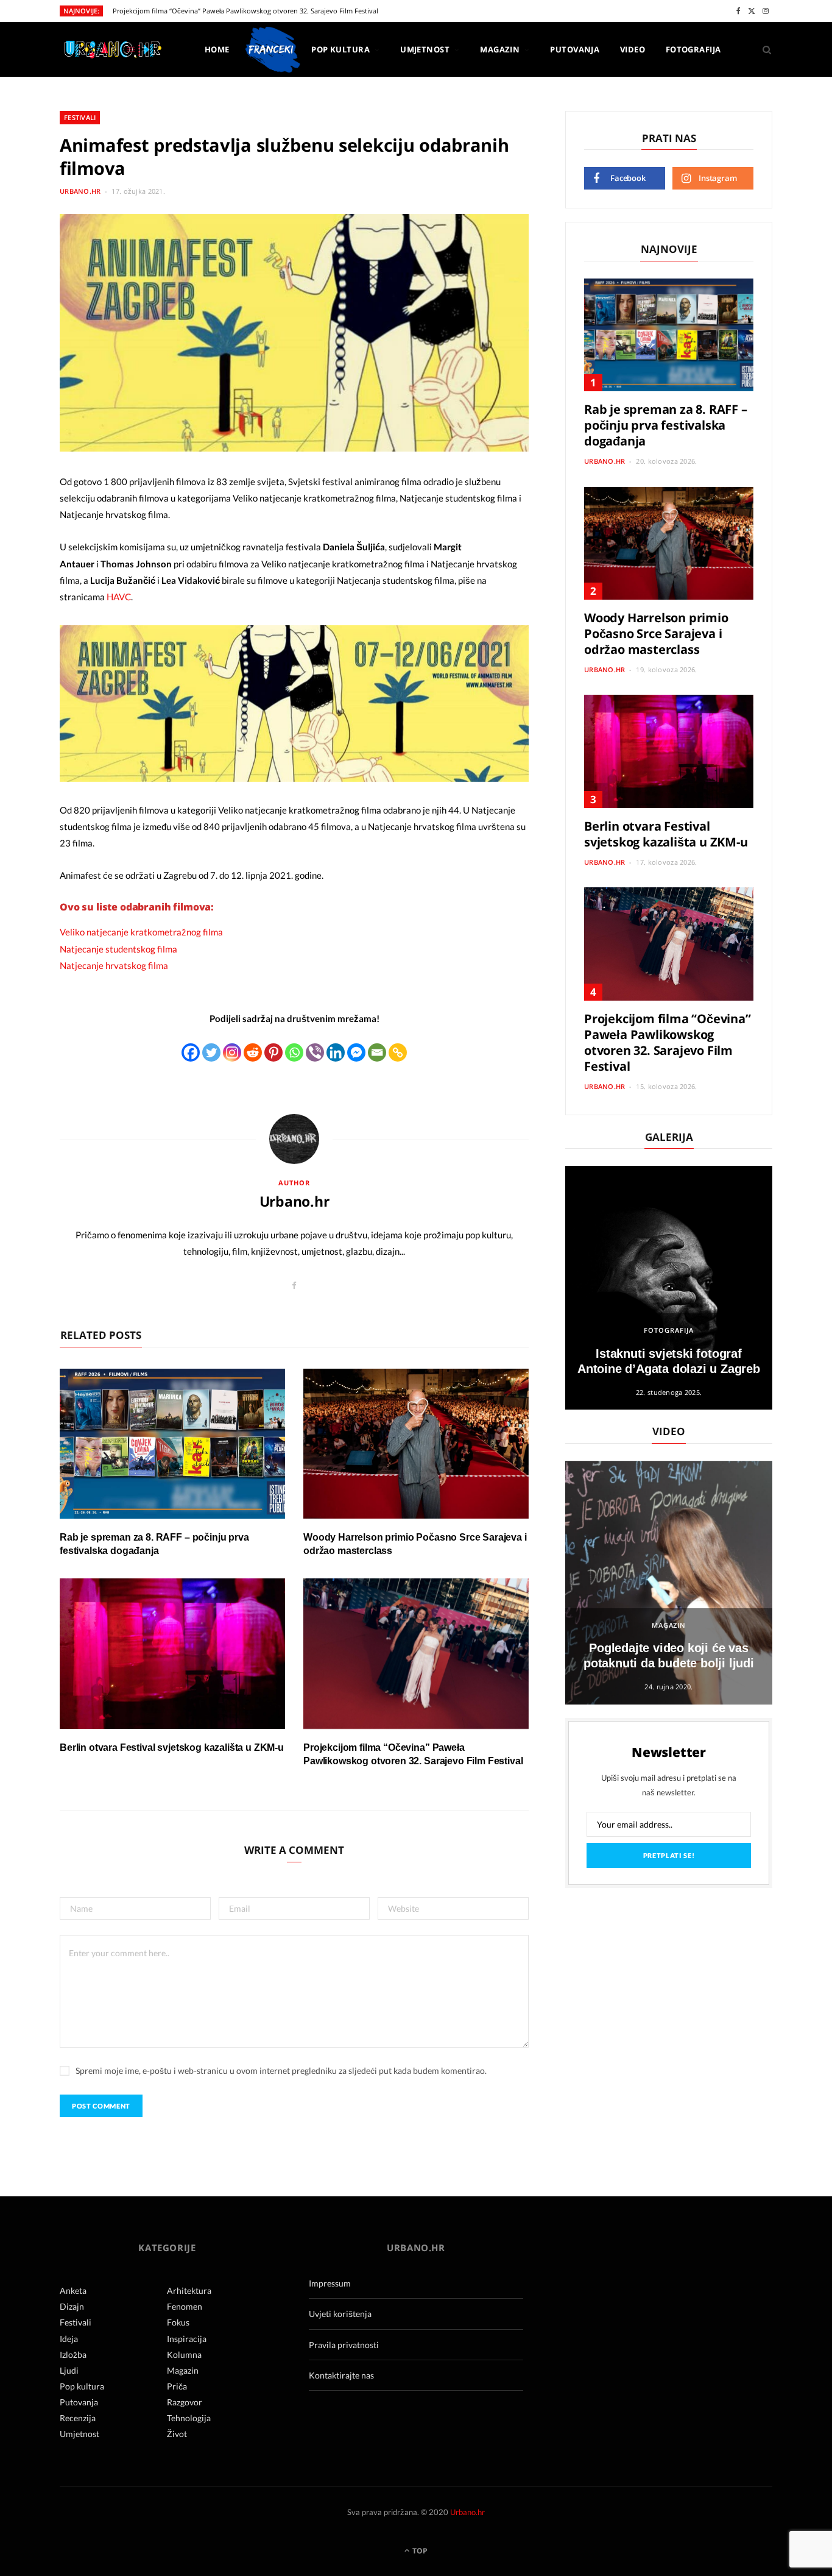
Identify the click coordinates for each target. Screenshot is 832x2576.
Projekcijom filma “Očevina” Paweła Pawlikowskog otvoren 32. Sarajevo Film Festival (245, 11)
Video (633, 49)
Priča (177, 2386)
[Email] (377, 1052)
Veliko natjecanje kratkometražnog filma (141, 932)
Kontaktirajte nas (341, 2375)
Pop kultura (340, 49)
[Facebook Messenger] (356, 1052)
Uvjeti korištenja (340, 2314)
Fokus (178, 2322)
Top (419, 2551)
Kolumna (184, 2354)
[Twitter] (211, 1052)
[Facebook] (191, 1052)
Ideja (69, 2339)
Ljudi (69, 2370)
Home (217, 49)
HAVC (119, 597)
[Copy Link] (398, 1052)
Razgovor (185, 2402)
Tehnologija (189, 2418)
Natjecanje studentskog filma (118, 949)
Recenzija (78, 2418)
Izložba (73, 2354)
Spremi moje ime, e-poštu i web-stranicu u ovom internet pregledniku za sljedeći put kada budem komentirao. (281, 2070)
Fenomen (185, 2306)
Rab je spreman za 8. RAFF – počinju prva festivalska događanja (666, 425)
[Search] (763, 49)
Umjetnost (425, 49)
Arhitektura (189, 2290)
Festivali (80, 117)
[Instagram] (232, 1052)
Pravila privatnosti (344, 2345)
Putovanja (575, 49)
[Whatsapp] (294, 1052)
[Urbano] (112, 50)
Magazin (500, 49)
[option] (669, 1288)
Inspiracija (187, 2339)
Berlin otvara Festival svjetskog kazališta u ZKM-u (172, 1747)
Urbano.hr (80, 191)
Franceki (270, 49)
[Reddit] (253, 1052)
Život (177, 2434)
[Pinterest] (273, 1052)
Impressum (330, 2283)
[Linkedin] (336, 1052)
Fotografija (693, 49)
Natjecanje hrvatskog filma (114, 965)
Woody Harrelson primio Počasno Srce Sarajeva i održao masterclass (656, 633)
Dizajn (72, 2306)
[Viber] (315, 1052)
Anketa (73, 2290)
